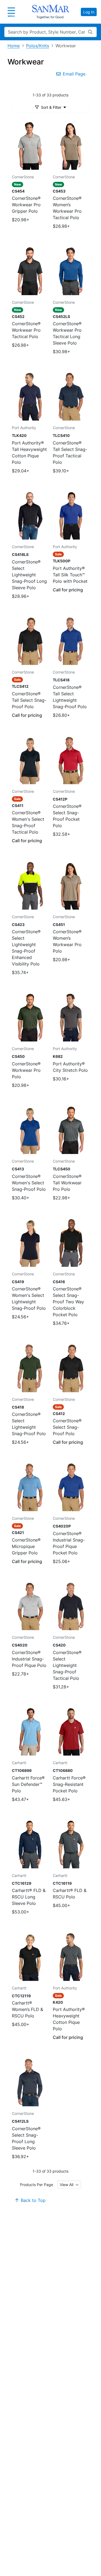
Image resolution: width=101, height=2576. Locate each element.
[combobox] (69, 2185)
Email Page (74, 74)
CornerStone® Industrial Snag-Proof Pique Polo (29, 1659)
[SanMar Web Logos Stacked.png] (51, 12)
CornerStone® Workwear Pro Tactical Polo (26, 330)
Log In (89, 12)
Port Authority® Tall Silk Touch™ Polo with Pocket (70, 575)
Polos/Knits (38, 46)
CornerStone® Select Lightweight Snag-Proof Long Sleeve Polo (29, 575)
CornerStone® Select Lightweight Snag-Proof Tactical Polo (67, 1665)
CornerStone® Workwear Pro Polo (26, 1070)
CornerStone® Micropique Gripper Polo (26, 1546)
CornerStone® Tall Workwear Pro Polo (67, 1183)
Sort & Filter (51, 107)
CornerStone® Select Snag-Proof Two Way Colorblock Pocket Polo (68, 1302)
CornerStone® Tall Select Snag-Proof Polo (29, 700)
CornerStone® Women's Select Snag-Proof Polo (29, 1183)
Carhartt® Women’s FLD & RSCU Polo (27, 2009)
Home (14, 46)
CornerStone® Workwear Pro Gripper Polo (26, 205)
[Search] (90, 32)
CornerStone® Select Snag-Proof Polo (67, 1427)
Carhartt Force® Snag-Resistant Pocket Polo (69, 1784)
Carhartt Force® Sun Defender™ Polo (28, 1784)
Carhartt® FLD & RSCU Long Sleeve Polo (29, 1897)
